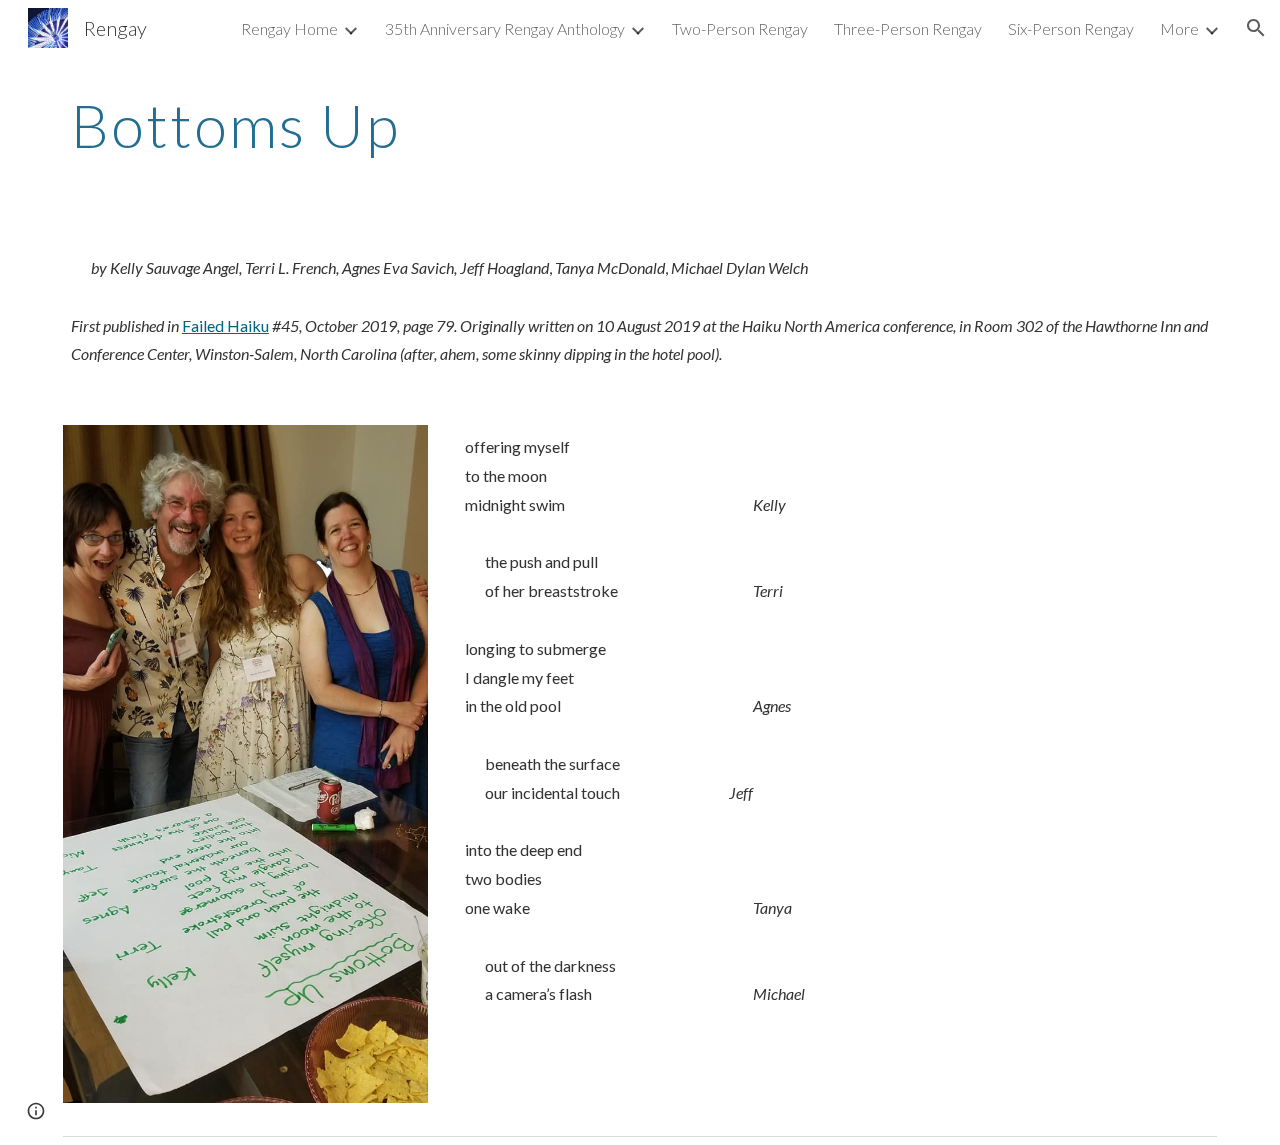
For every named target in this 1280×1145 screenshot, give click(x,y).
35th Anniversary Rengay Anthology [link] (505, 28)
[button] (1256, 28)
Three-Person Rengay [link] (908, 28)
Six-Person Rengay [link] (1071, 28)
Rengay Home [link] (289, 28)
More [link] (1179, 28)
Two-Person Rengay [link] (740, 28)
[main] (640, 125)
